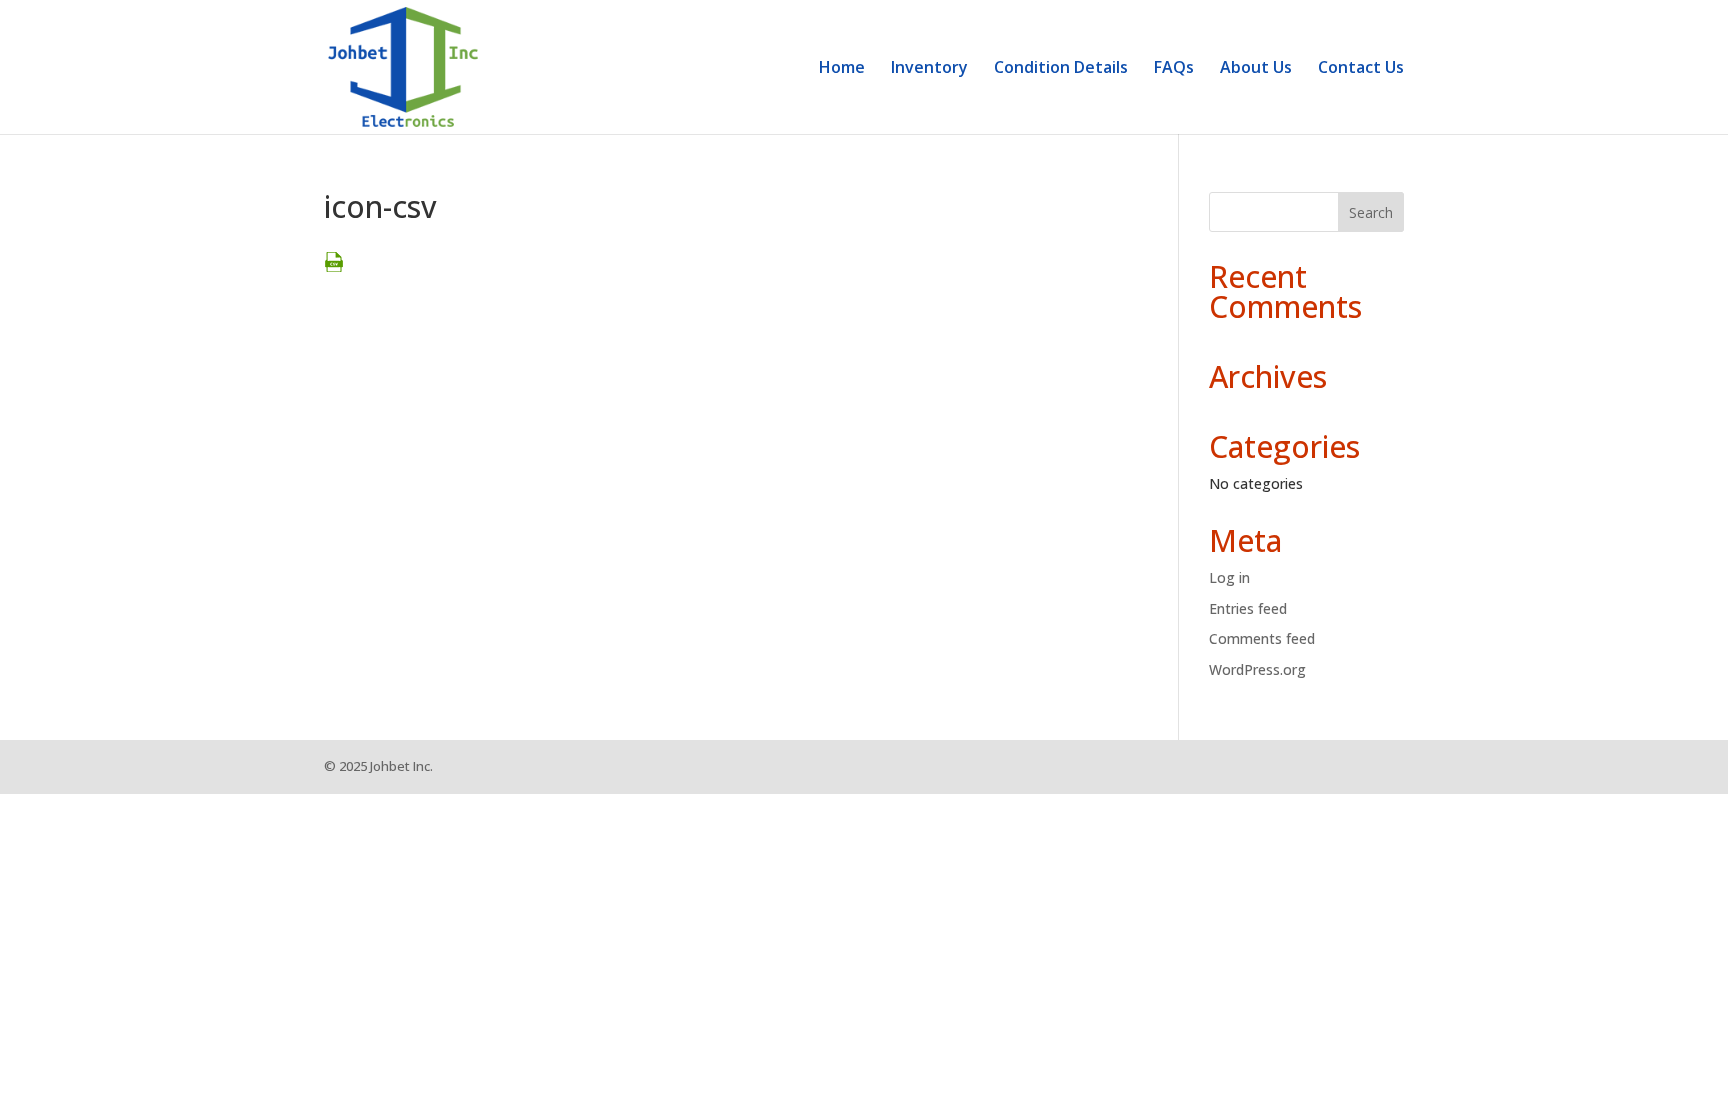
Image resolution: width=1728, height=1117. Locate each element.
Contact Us (1361, 69)
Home (842, 69)
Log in (1229, 577)
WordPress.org (1257, 669)
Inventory (929, 69)
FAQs (1174, 69)
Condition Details (1061, 69)
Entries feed (1248, 608)
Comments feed (1262, 638)
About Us (1256, 69)
